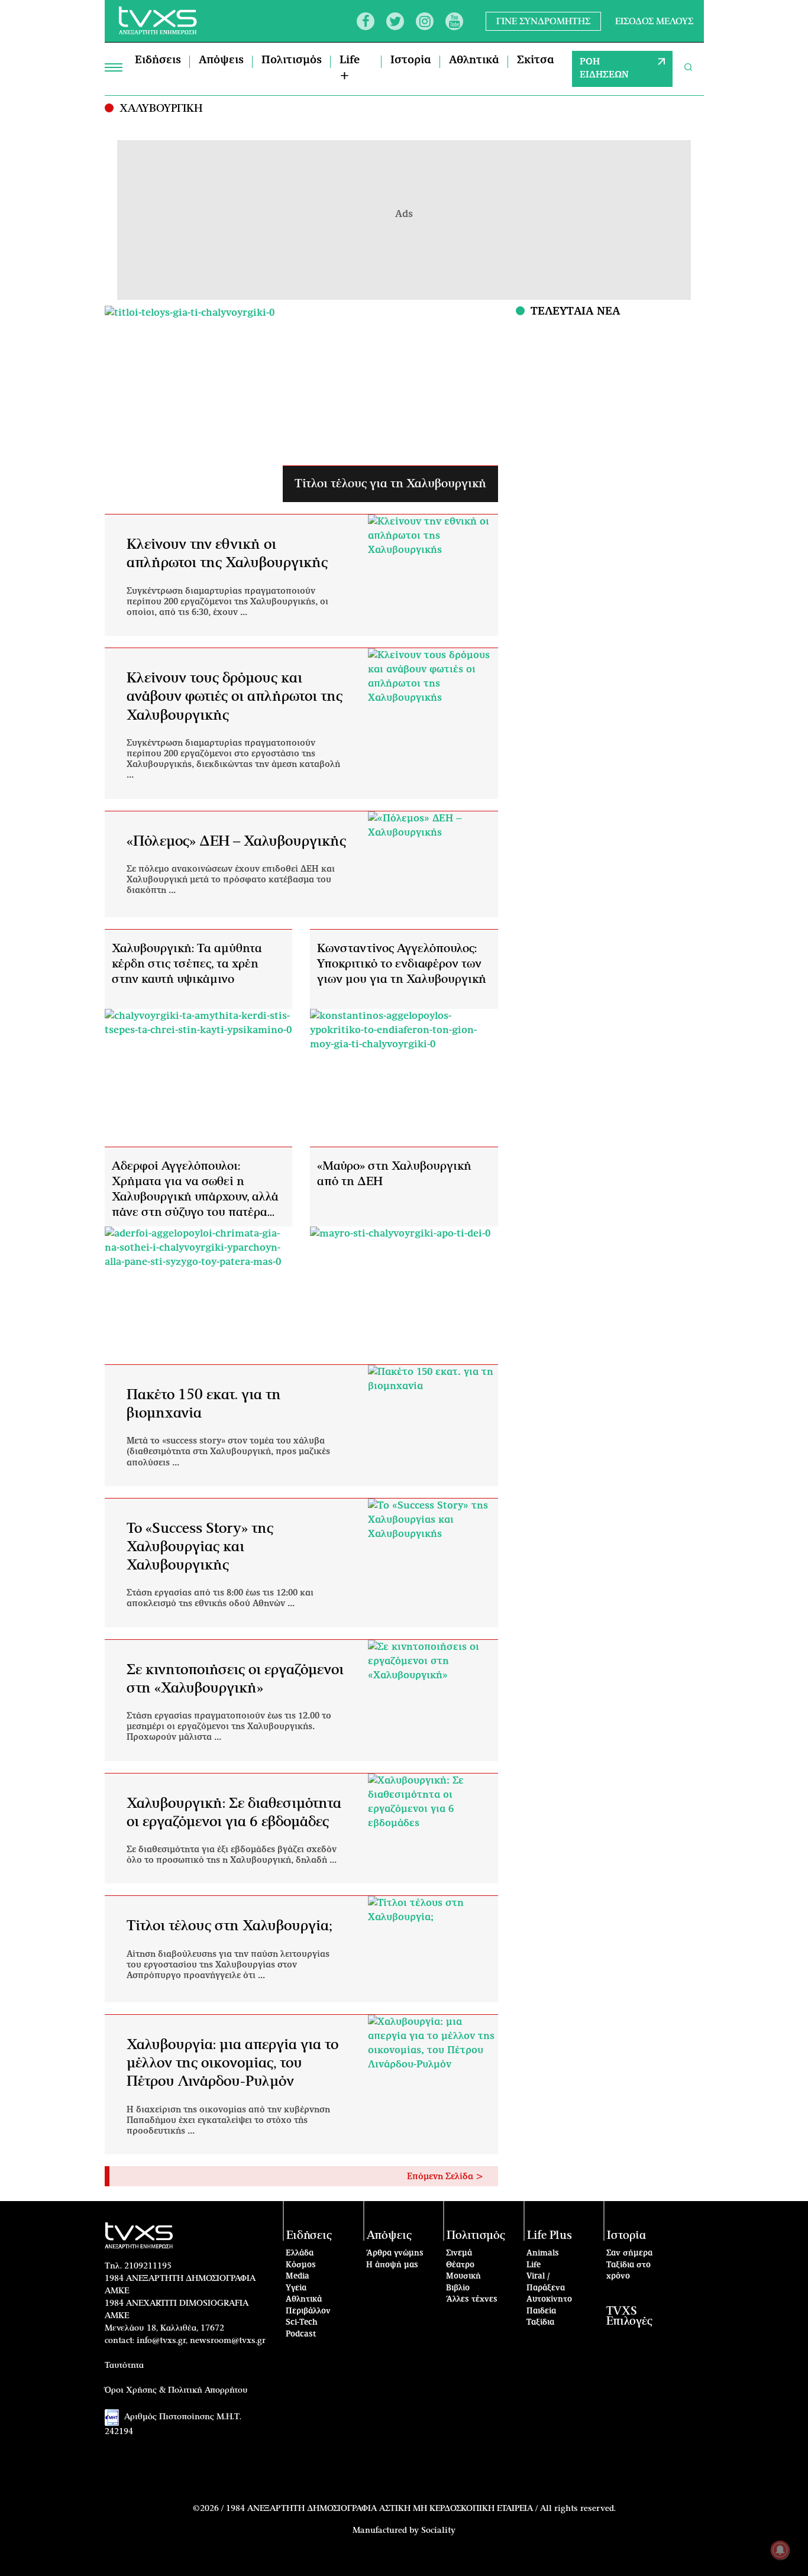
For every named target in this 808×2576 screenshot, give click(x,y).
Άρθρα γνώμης (395, 2253)
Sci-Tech (302, 2323)
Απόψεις (221, 60)
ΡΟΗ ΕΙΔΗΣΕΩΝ (604, 69)
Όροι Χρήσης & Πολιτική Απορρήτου (176, 2390)
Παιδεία (541, 2311)
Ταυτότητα (124, 2365)
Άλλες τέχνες (472, 2300)
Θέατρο (460, 2265)
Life (534, 2265)
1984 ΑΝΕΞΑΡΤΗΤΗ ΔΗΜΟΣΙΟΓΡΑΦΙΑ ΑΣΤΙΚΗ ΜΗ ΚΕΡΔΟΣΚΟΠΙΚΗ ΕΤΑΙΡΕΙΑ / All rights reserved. (421, 2509)
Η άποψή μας (392, 2265)
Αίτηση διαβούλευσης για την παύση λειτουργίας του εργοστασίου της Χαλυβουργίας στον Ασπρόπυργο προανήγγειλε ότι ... (228, 1965)
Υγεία (296, 2288)
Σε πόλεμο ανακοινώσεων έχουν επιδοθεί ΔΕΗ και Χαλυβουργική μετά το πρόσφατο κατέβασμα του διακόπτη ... (231, 880)
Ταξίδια (540, 2323)
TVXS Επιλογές (629, 2316)
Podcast (301, 2334)
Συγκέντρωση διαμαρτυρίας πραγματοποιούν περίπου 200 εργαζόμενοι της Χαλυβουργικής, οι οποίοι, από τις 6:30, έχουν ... (227, 602)
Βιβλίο (458, 2288)
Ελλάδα (300, 2253)
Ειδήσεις (158, 60)
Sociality (438, 2530)
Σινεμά (459, 2253)
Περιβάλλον (308, 2311)
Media (298, 2276)
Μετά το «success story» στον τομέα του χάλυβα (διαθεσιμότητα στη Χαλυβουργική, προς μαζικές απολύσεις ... (228, 1452)
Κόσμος (301, 2265)
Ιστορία (411, 60)
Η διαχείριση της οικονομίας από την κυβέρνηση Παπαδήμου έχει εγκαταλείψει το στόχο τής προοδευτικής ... (228, 2121)
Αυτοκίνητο (549, 2300)
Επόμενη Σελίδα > (445, 2177)
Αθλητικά (474, 60)
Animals (543, 2253)
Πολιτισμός (292, 60)
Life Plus (550, 2236)
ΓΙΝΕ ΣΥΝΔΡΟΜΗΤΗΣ (543, 21)
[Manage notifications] (780, 2550)
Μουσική (463, 2276)
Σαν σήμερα (629, 2253)
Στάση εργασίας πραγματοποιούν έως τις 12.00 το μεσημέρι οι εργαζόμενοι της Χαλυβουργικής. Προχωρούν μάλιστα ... (229, 1727)
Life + (350, 68)
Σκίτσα (536, 60)
